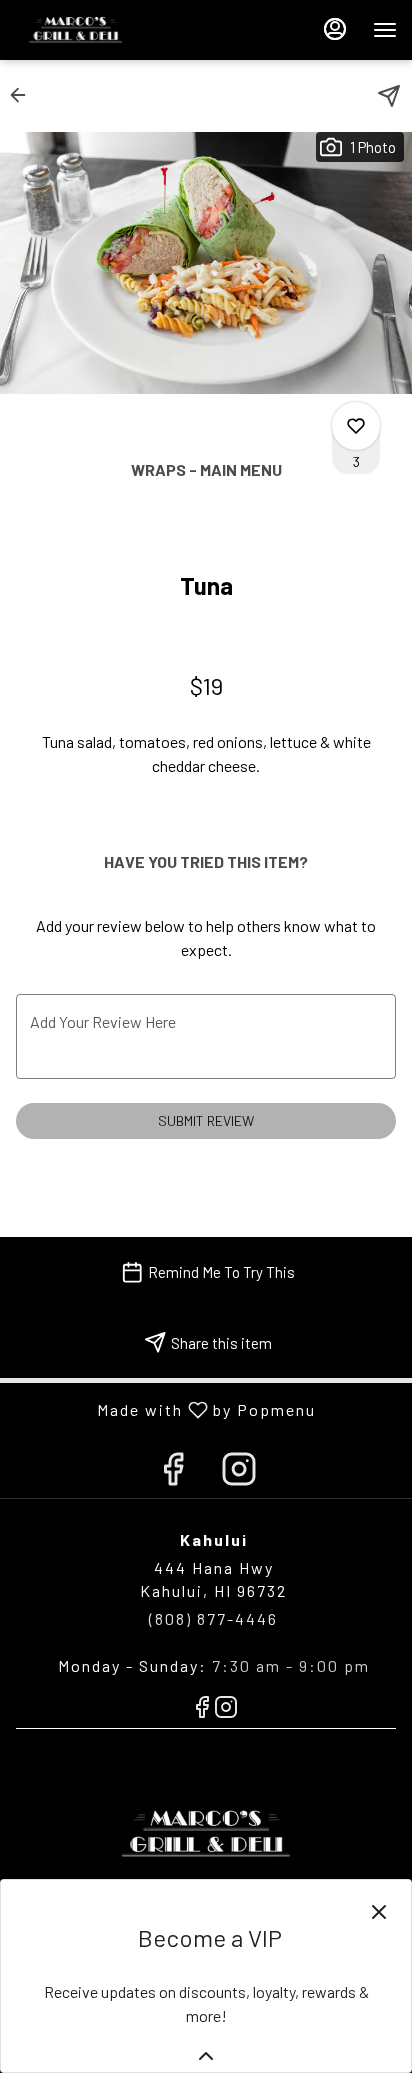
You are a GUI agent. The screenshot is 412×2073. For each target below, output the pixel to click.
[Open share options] (389, 96)
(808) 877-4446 (213, 1618)
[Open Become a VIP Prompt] (206, 2056)
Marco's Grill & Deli (206, 1834)
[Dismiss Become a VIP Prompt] (379, 1912)
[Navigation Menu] (385, 30)
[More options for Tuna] (356, 426)
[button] (24, 95)
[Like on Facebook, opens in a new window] (173, 1472)
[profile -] (335, 29)
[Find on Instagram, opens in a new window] (239, 1472)
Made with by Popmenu (165, 1409)
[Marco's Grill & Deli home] (105, 30)
